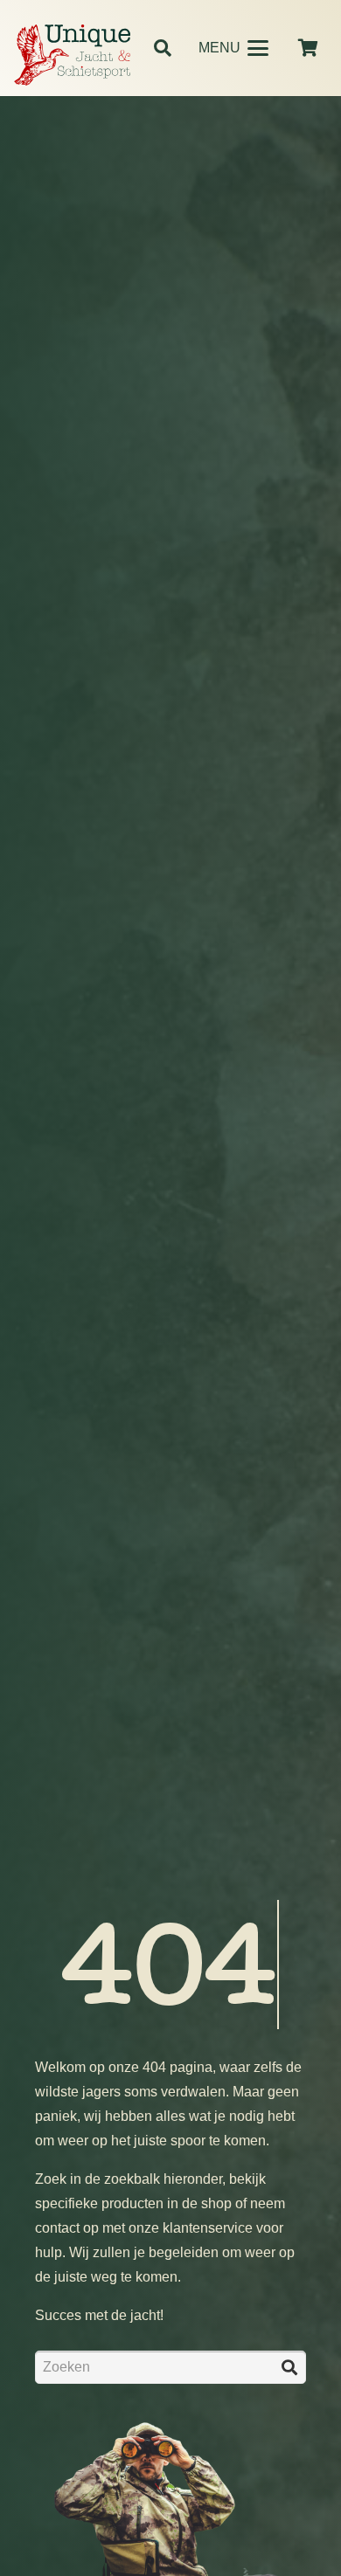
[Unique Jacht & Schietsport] (72, 55)
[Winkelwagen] (308, 48)
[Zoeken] (289, 2367)
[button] (163, 48)
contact (57, 2228)
